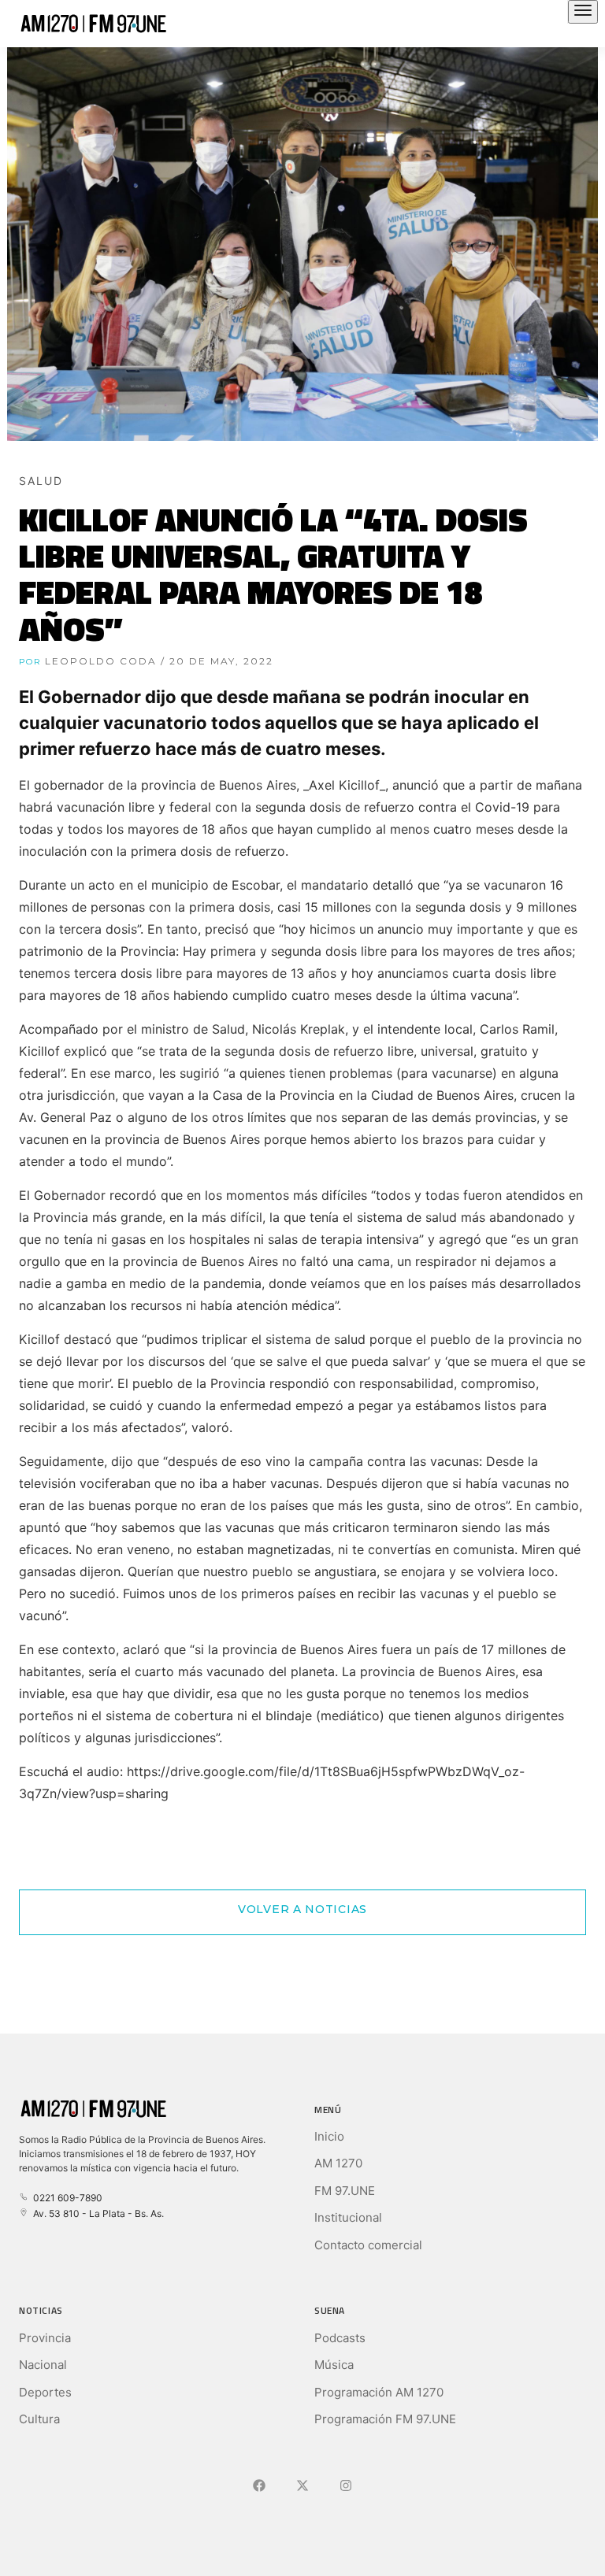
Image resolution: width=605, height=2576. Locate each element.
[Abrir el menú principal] (583, 12)
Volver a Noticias (302, 1909)
